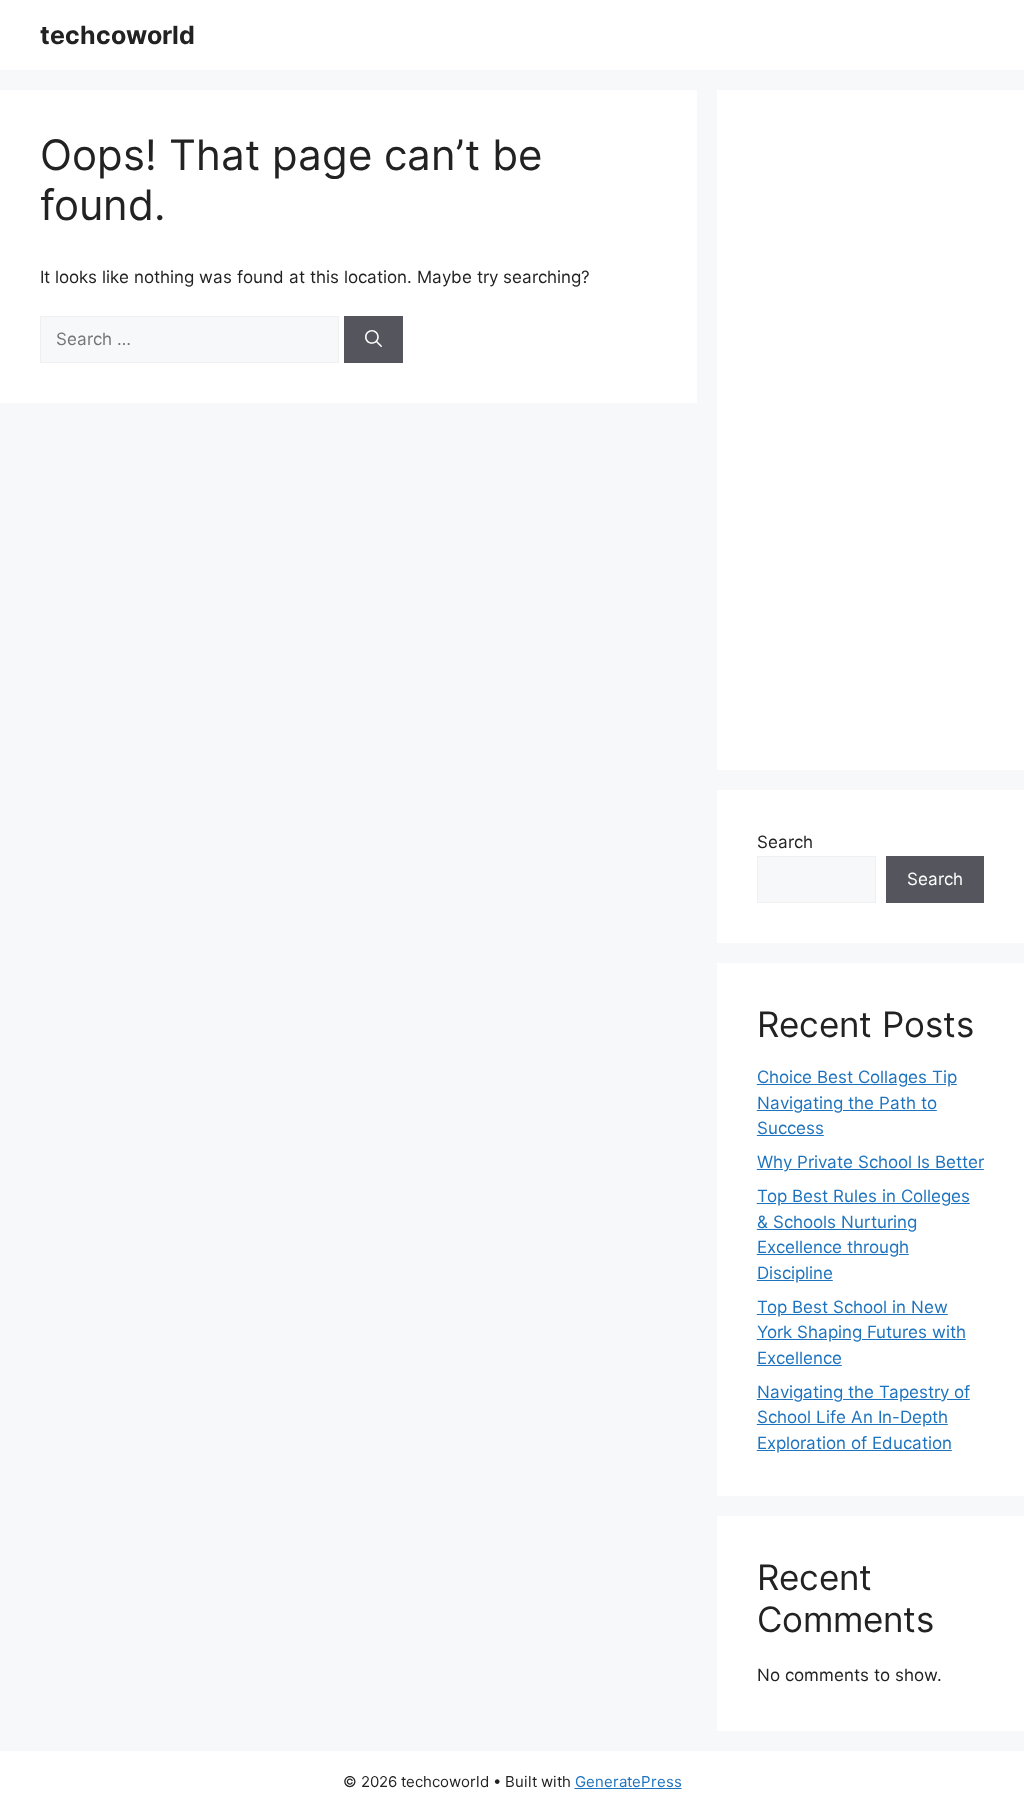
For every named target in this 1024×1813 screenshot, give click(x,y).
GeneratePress (628, 1781)
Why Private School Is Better (870, 1162)
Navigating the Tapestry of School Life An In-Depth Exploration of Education (863, 1417)
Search (785, 842)
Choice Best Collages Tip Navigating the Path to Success (857, 1102)
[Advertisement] (870, 430)
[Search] (373, 340)
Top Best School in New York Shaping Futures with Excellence (861, 1332)
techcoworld (117, 35)
